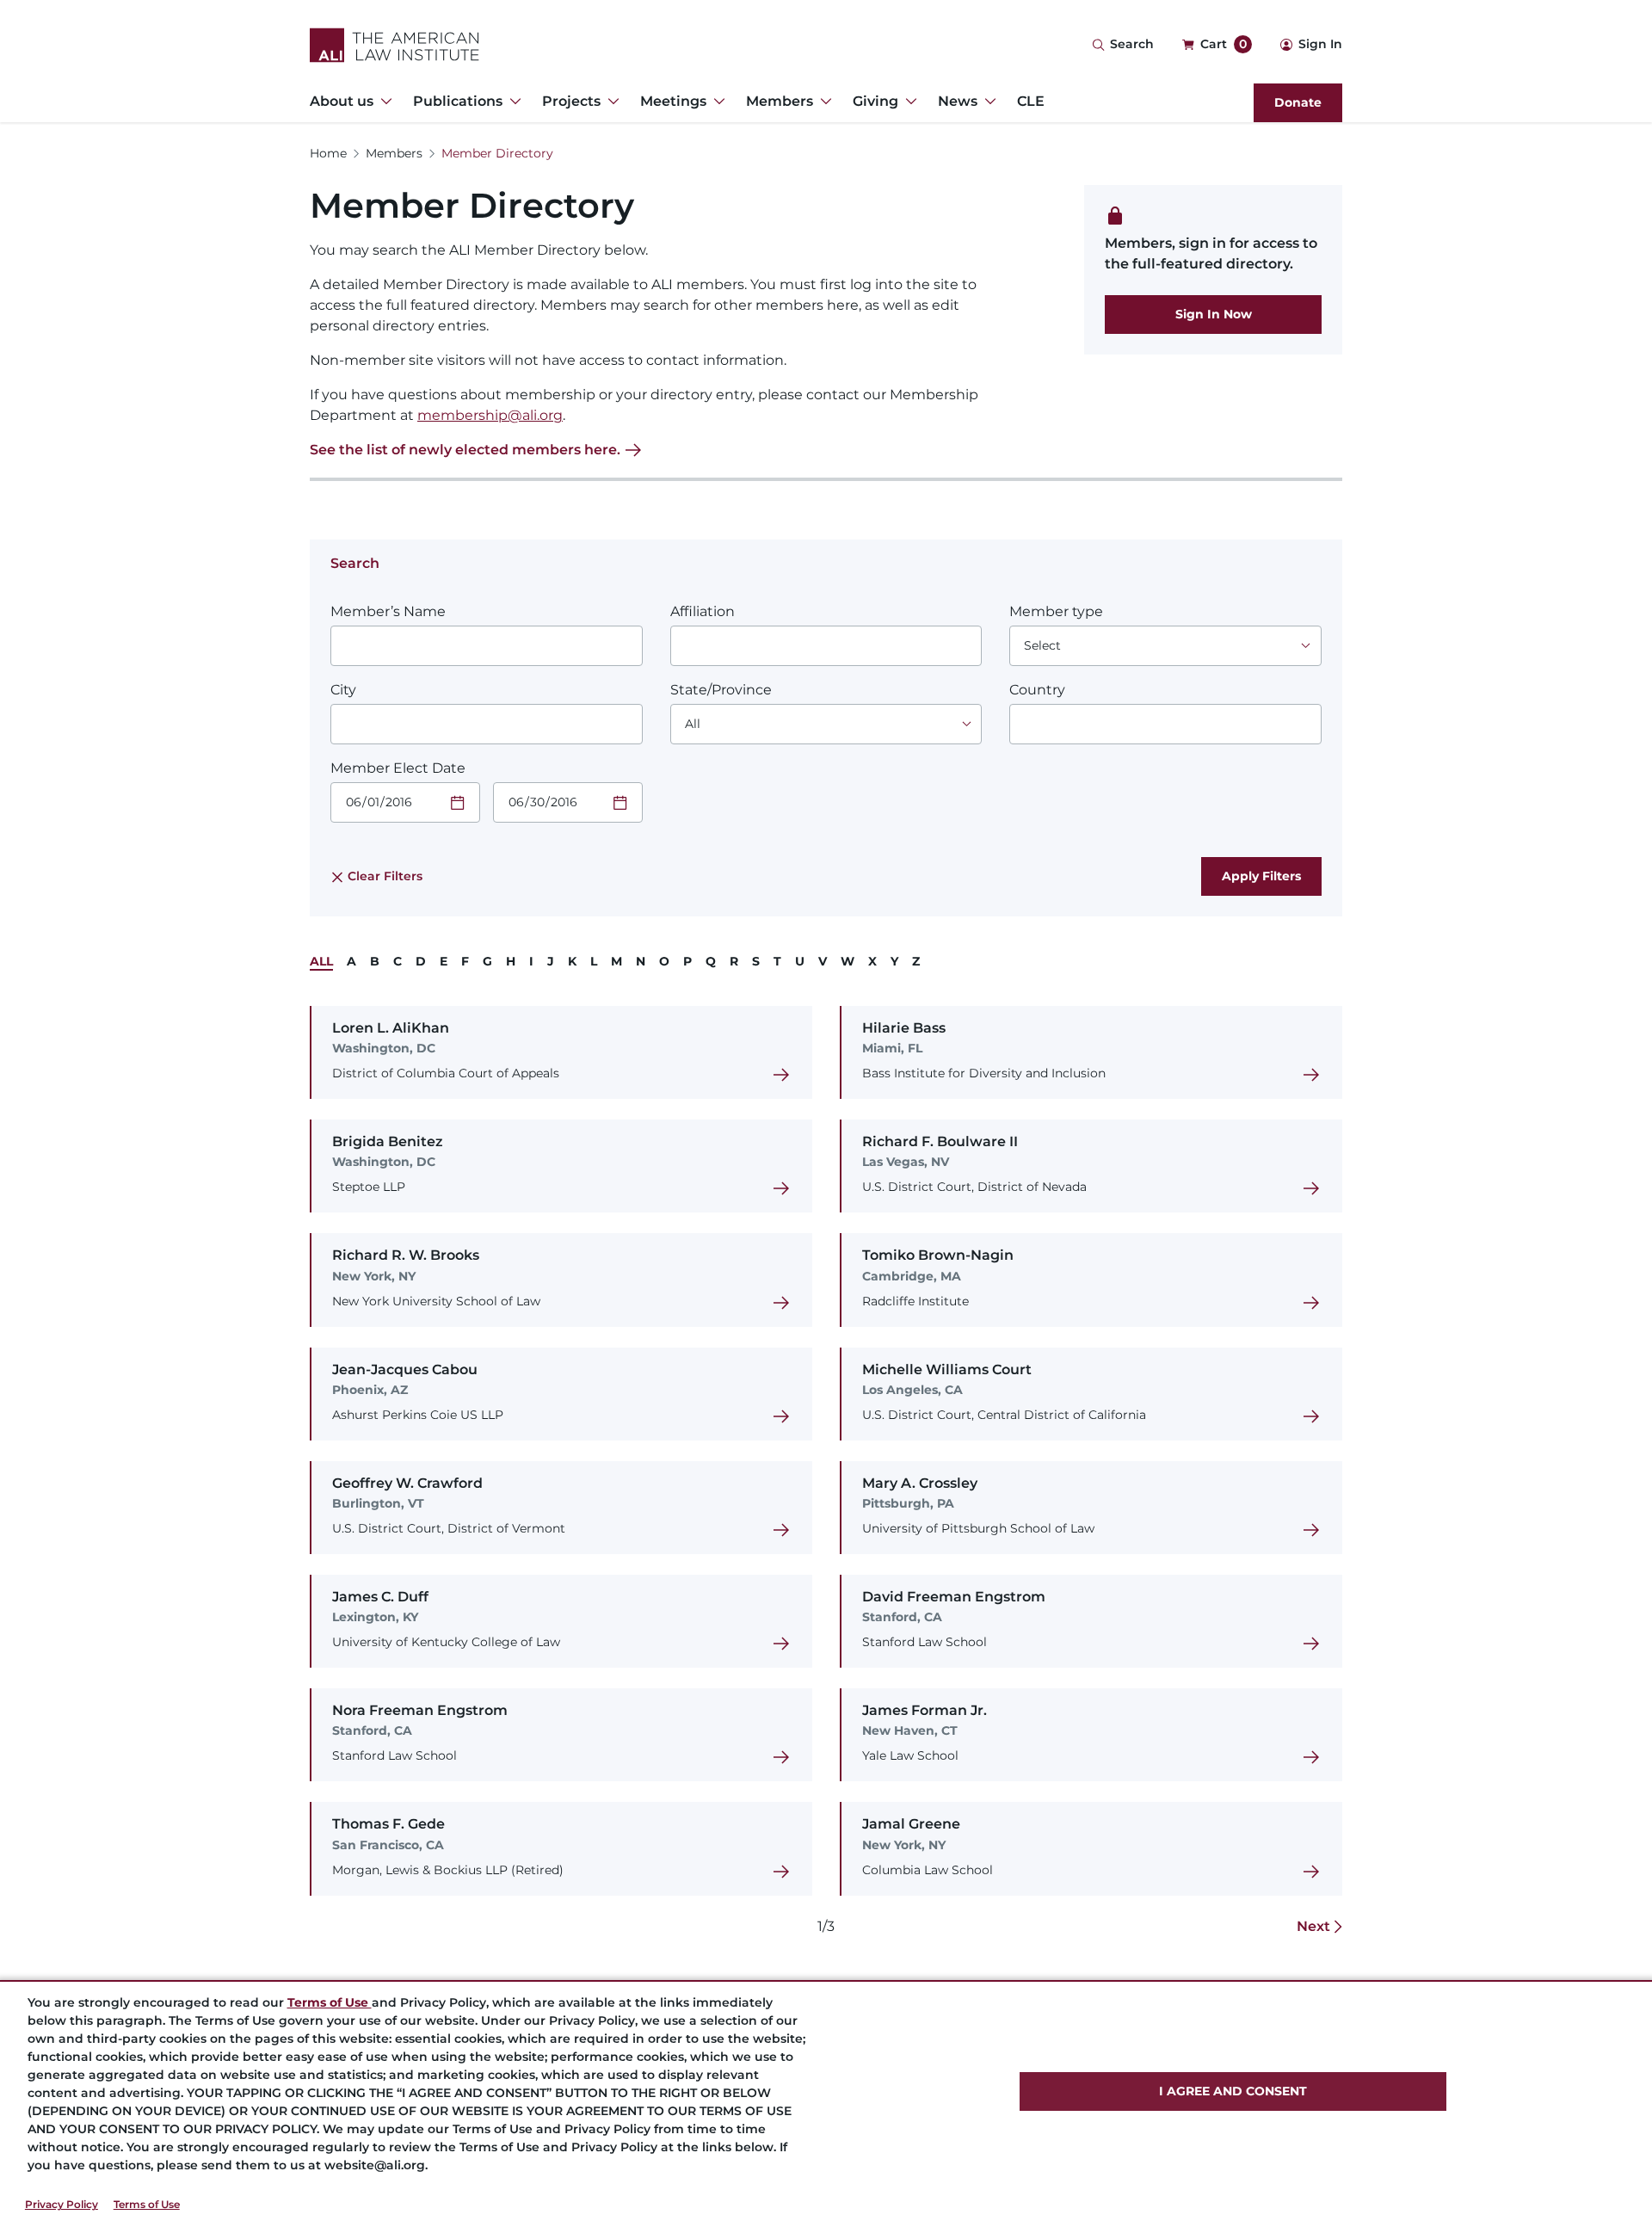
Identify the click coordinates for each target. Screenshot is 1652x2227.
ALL (321, 961)
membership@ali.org (490, 415)
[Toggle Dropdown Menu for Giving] (908, 102)
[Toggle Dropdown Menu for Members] (823, 102)
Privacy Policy (62, 2204)
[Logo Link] (395, 45)
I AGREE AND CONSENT (1233, 2091)
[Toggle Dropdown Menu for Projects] (610, 102)
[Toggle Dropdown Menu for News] (987, 102)
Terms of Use (147, 2204)
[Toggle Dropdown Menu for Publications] (512, 102)
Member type (1056, 611)
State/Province (721, 690)
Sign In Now (1214, 314)
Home (328, 153)
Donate (1298, 102)
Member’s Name (388, 611)
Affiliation (703, 611)
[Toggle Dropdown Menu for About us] (383, 102)
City (343, 690)
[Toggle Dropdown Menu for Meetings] (716, 102)
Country (1037, 690)
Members (394, 153)
